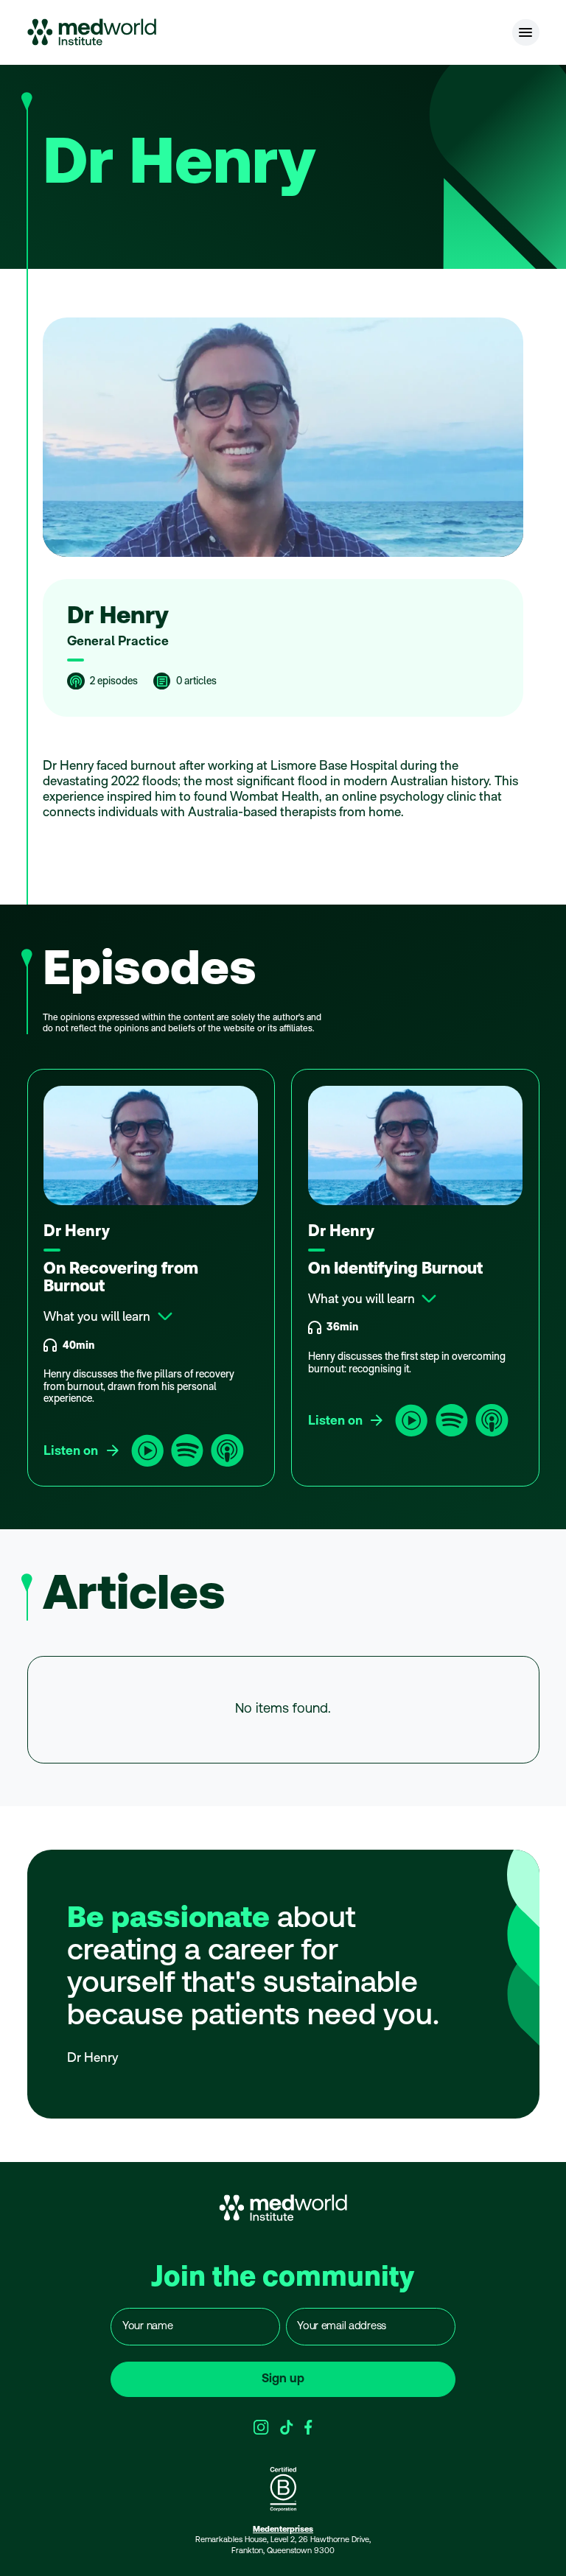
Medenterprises (283, 2530)
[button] (526, 33)
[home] (92, 32)
